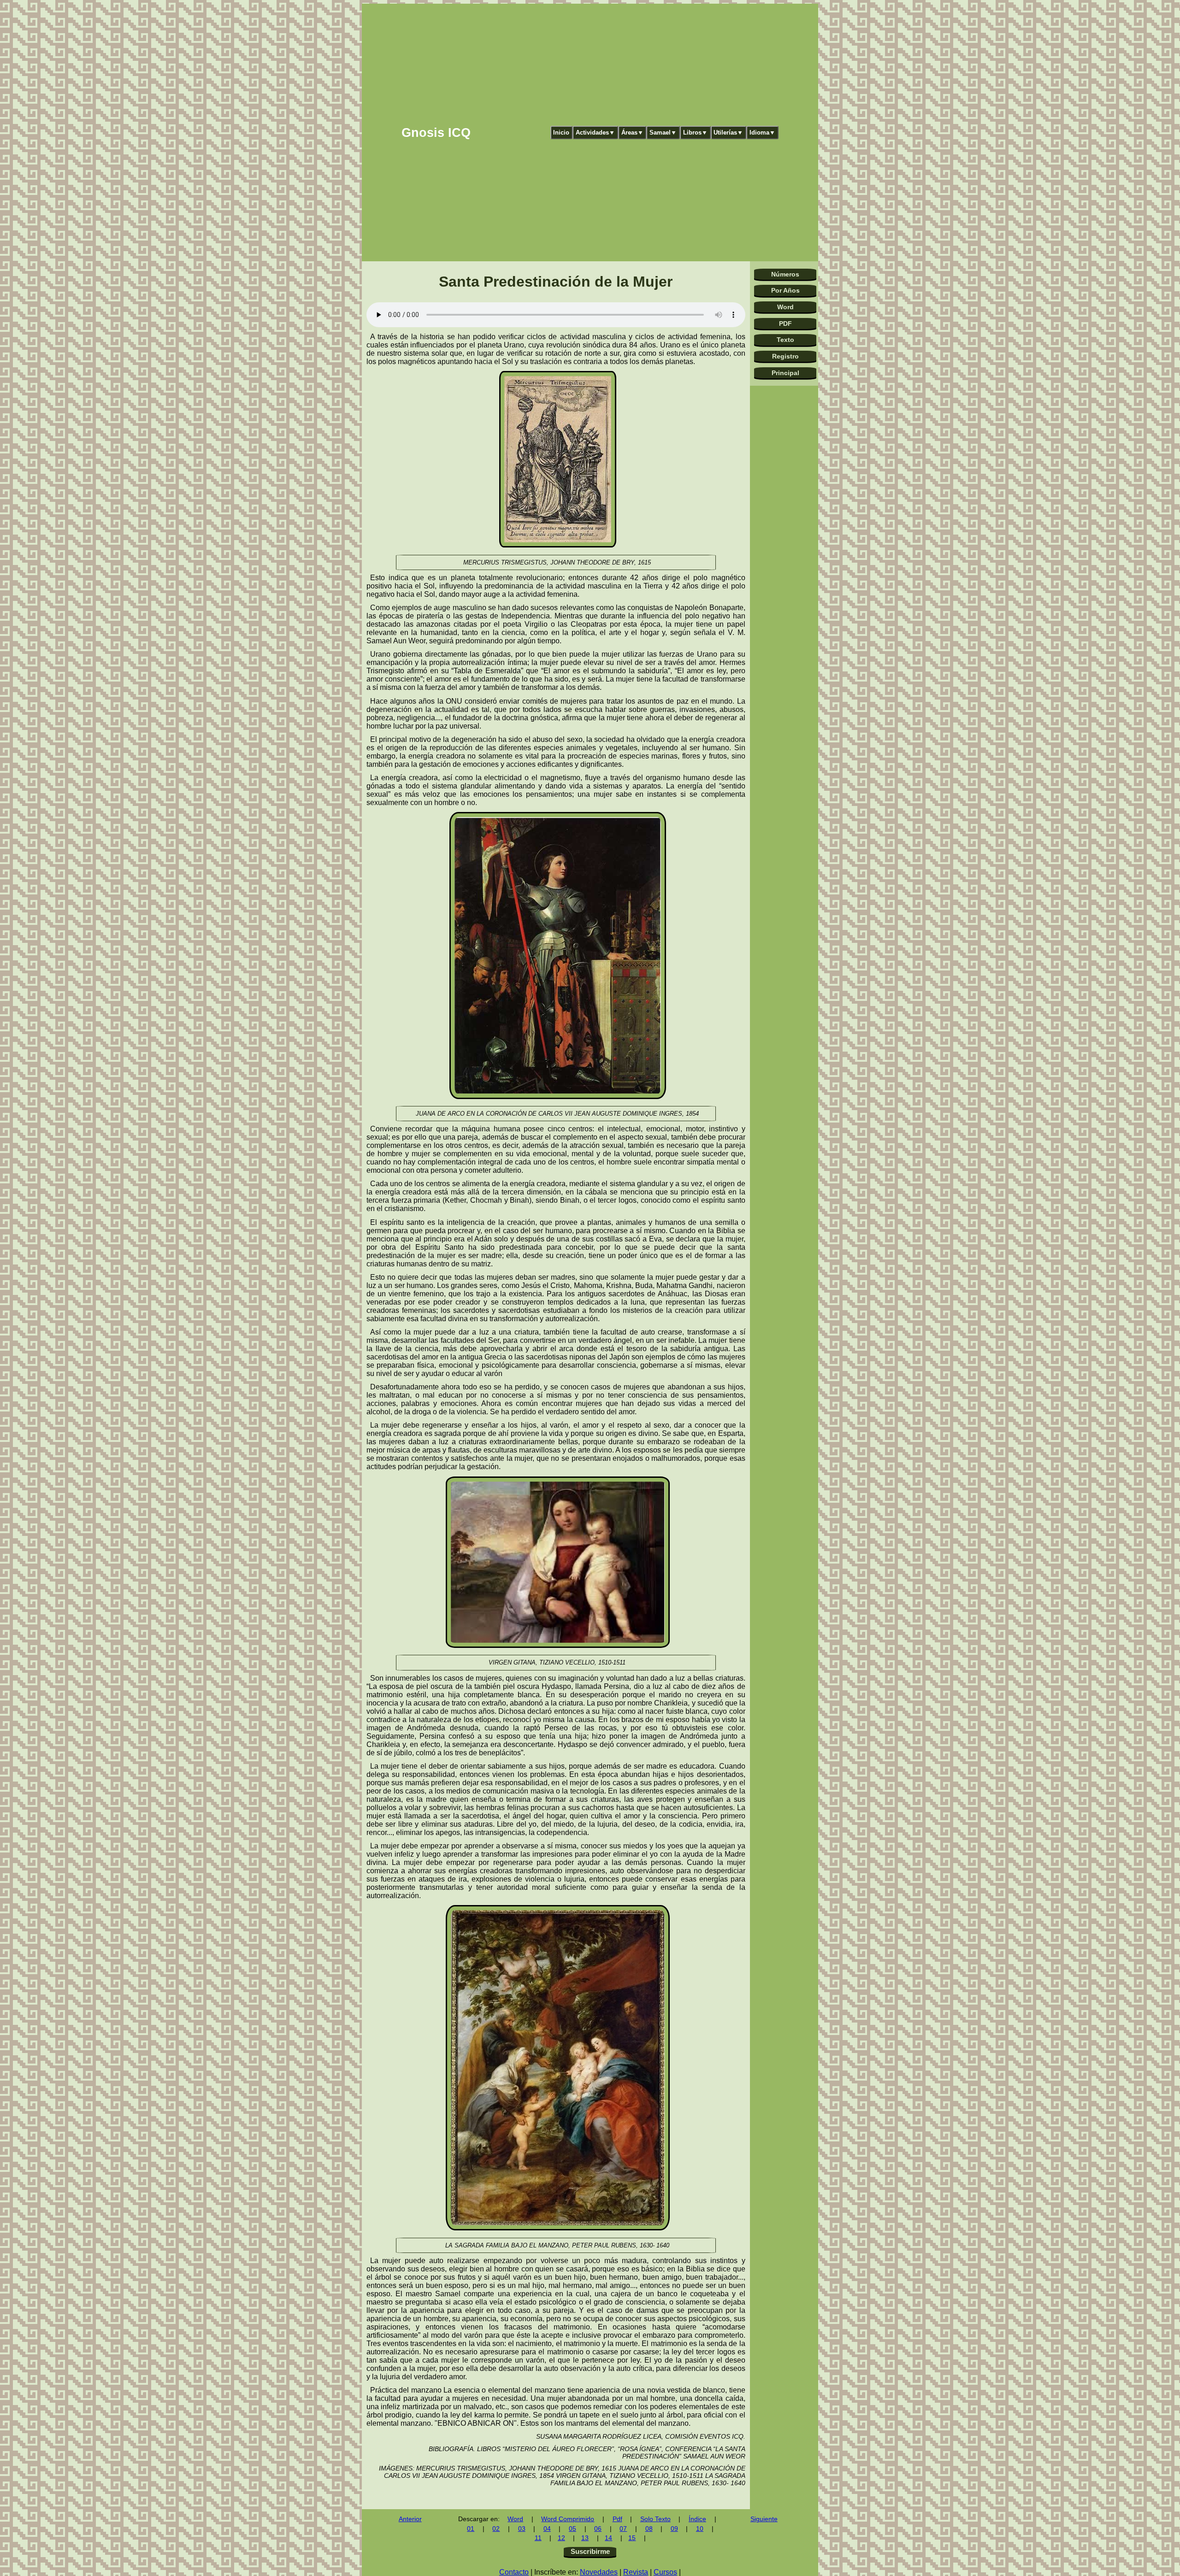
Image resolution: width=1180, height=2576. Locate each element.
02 (496, 2529)
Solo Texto (655, 2519)
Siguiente (764, 2519)
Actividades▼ (595, 132)
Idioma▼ (762, 132)
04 (547, 2529)
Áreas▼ (632, 132)
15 (632, 2538)
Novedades (599, 2572)
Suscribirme (590, 2551)
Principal (785, 373)
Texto (785, 340)
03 (522, 2529)
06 (598, 2529)
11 (538, 2538)
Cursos (665, 2572)
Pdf (617, 2519)
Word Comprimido (568, 2519)
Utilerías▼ (728, 132)
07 (623, 2529)
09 (674, 2529)
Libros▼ (695, 132)
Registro (785, 356)
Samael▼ (663, 132)
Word (785, 307)
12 (561, 2538)
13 (585, 2538)
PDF (785, 323)
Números (785, 274)
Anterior (410, 2519)
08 (649, 2529)
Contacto (514, 2572)
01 (471, 2529)
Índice (697, 2519)
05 (572, 2529)
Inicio (561, 132)
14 (608, 2538)
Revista (636, 2572)
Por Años (785, 290)
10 (700, 2529)
